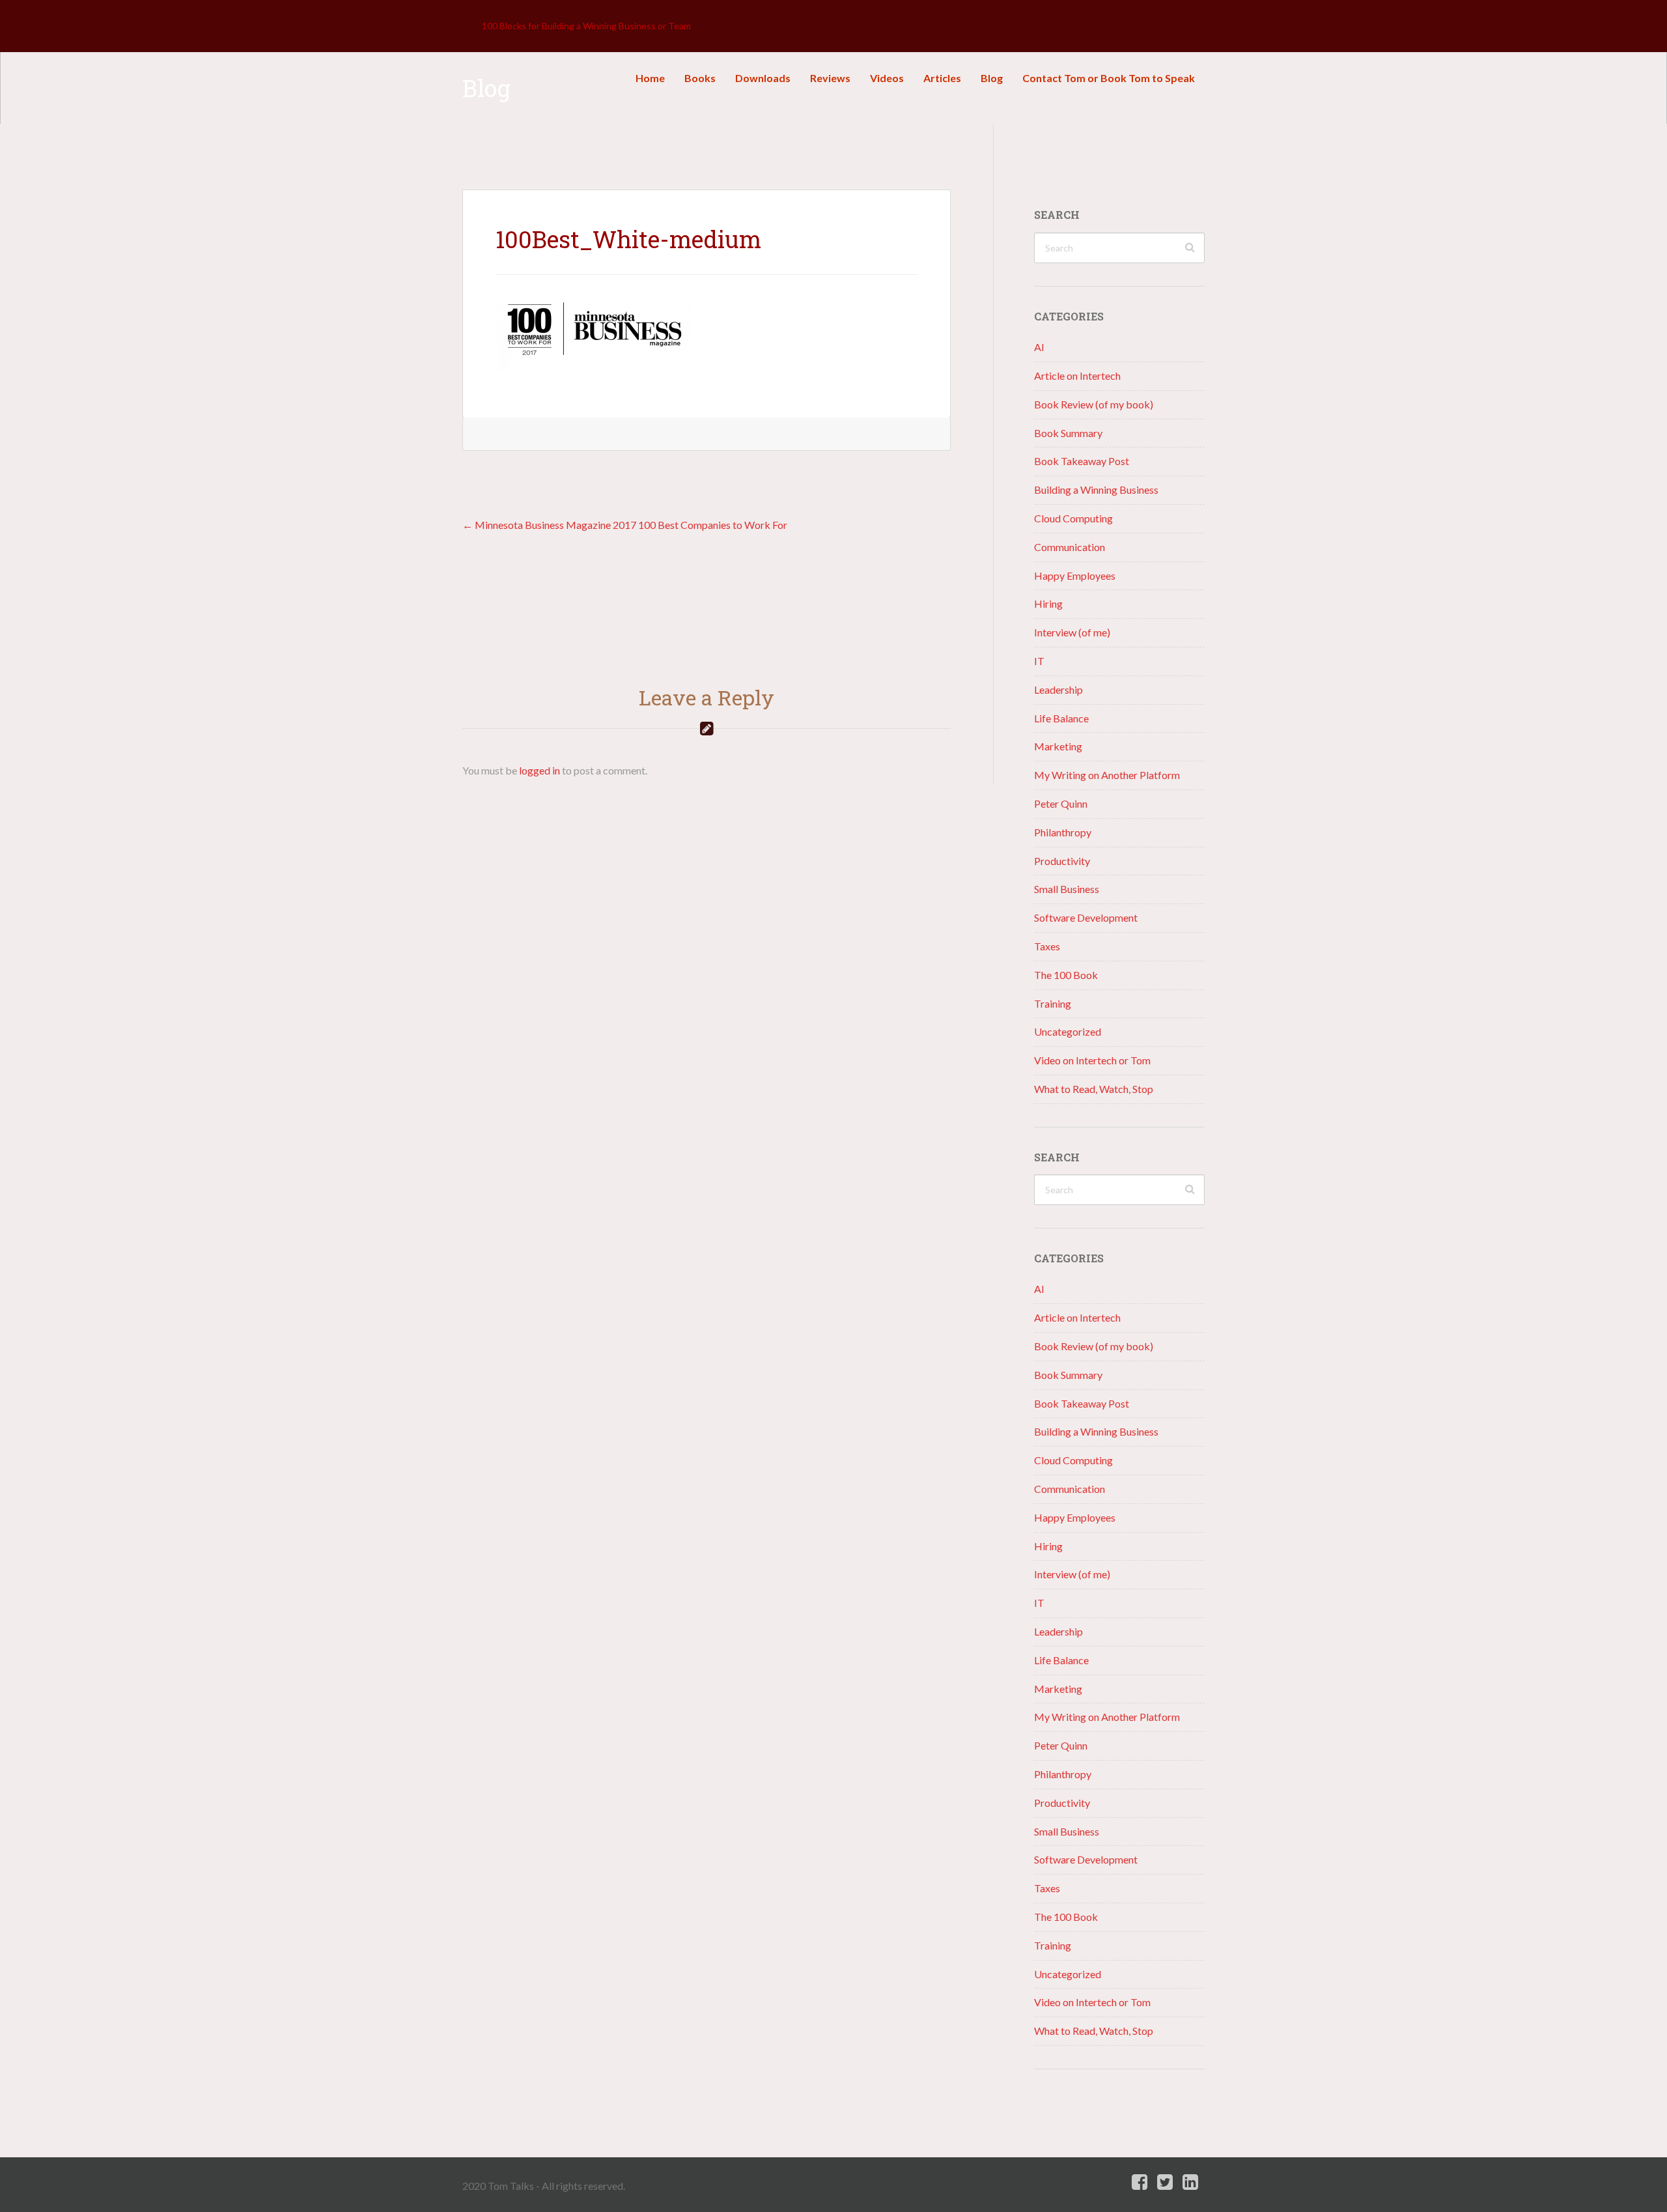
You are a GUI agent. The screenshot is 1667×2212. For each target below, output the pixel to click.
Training (1053, 1003)
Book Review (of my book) (1094, 404)
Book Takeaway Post (1082, 461)
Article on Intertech (1077, 376)
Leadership (1058, 689)
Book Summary (1068, 433)
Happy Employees (1075, 575)
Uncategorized (1068, 1031)
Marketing (1058, 746)
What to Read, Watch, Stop (1094, 1089)
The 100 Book (1066, 975)
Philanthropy (1063, 832)
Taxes (1047, 946)
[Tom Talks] (472, 26)
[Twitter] (1165, 2182)
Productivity (1062, 861)
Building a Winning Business (1096, 489)
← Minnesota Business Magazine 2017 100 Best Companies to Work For (625, 525)
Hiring (1048, 603)
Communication (1070, 547)
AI (1039, 347)
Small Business (1067, 889)
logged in (539, 770)
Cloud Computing (1073, 518)
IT (1039, 661)
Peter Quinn (1061, 803)
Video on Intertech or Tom (1092, 1060)
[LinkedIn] (1190, 2182)
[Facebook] (1140, 2182)
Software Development (1086, 917)
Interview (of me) (1072, 632)
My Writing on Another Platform (1107, 775)
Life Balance (1061, 718)
